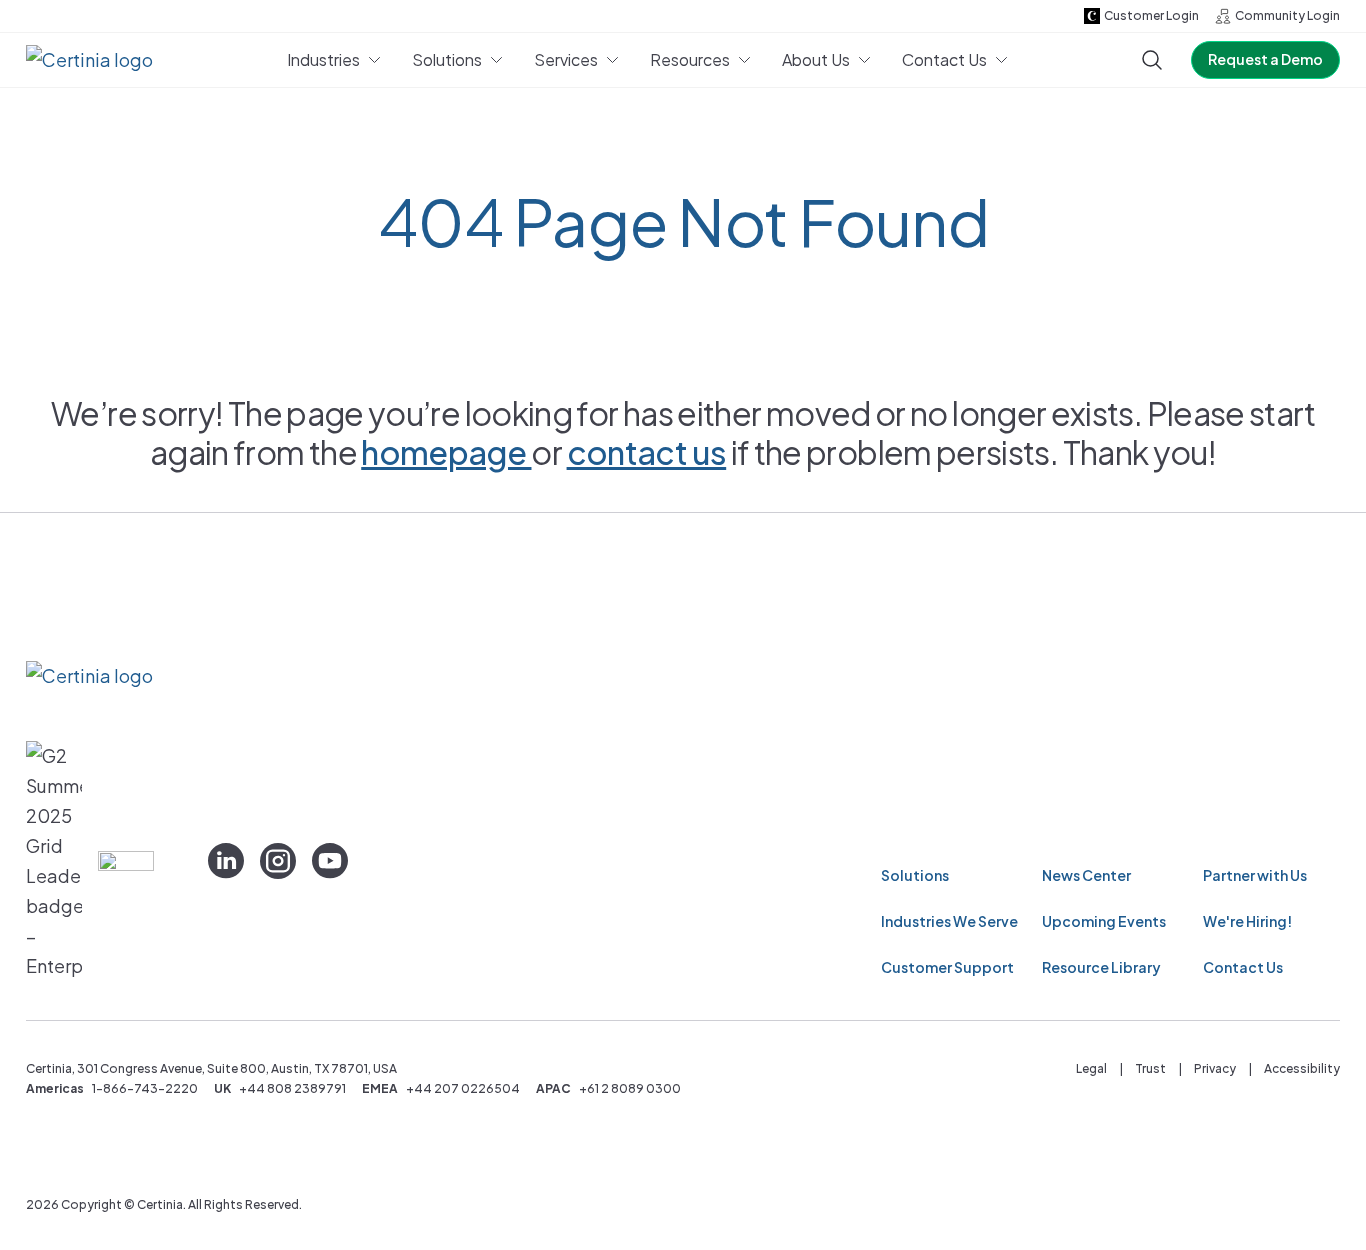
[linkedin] (226, 861)
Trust (1150, 1068)
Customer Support (947, 967)
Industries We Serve (949, 921)
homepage (446, 452)
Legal (1091, 1068)
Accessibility (1302, 1068)
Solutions (915, 875)
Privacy (1215, 1068)
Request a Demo (1265, 59)
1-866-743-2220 (145, 1088)
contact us (647, 452)
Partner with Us (1255, 875)
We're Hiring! (1247, 921)
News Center (1086, 875)
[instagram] (278, 861)
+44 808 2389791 (292, 1088)
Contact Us (1243, 967)
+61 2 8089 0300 (630, 1088)
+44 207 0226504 (463, 1088)
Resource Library (1101, 967)
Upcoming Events (1104, 921)
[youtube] (330, 861)
